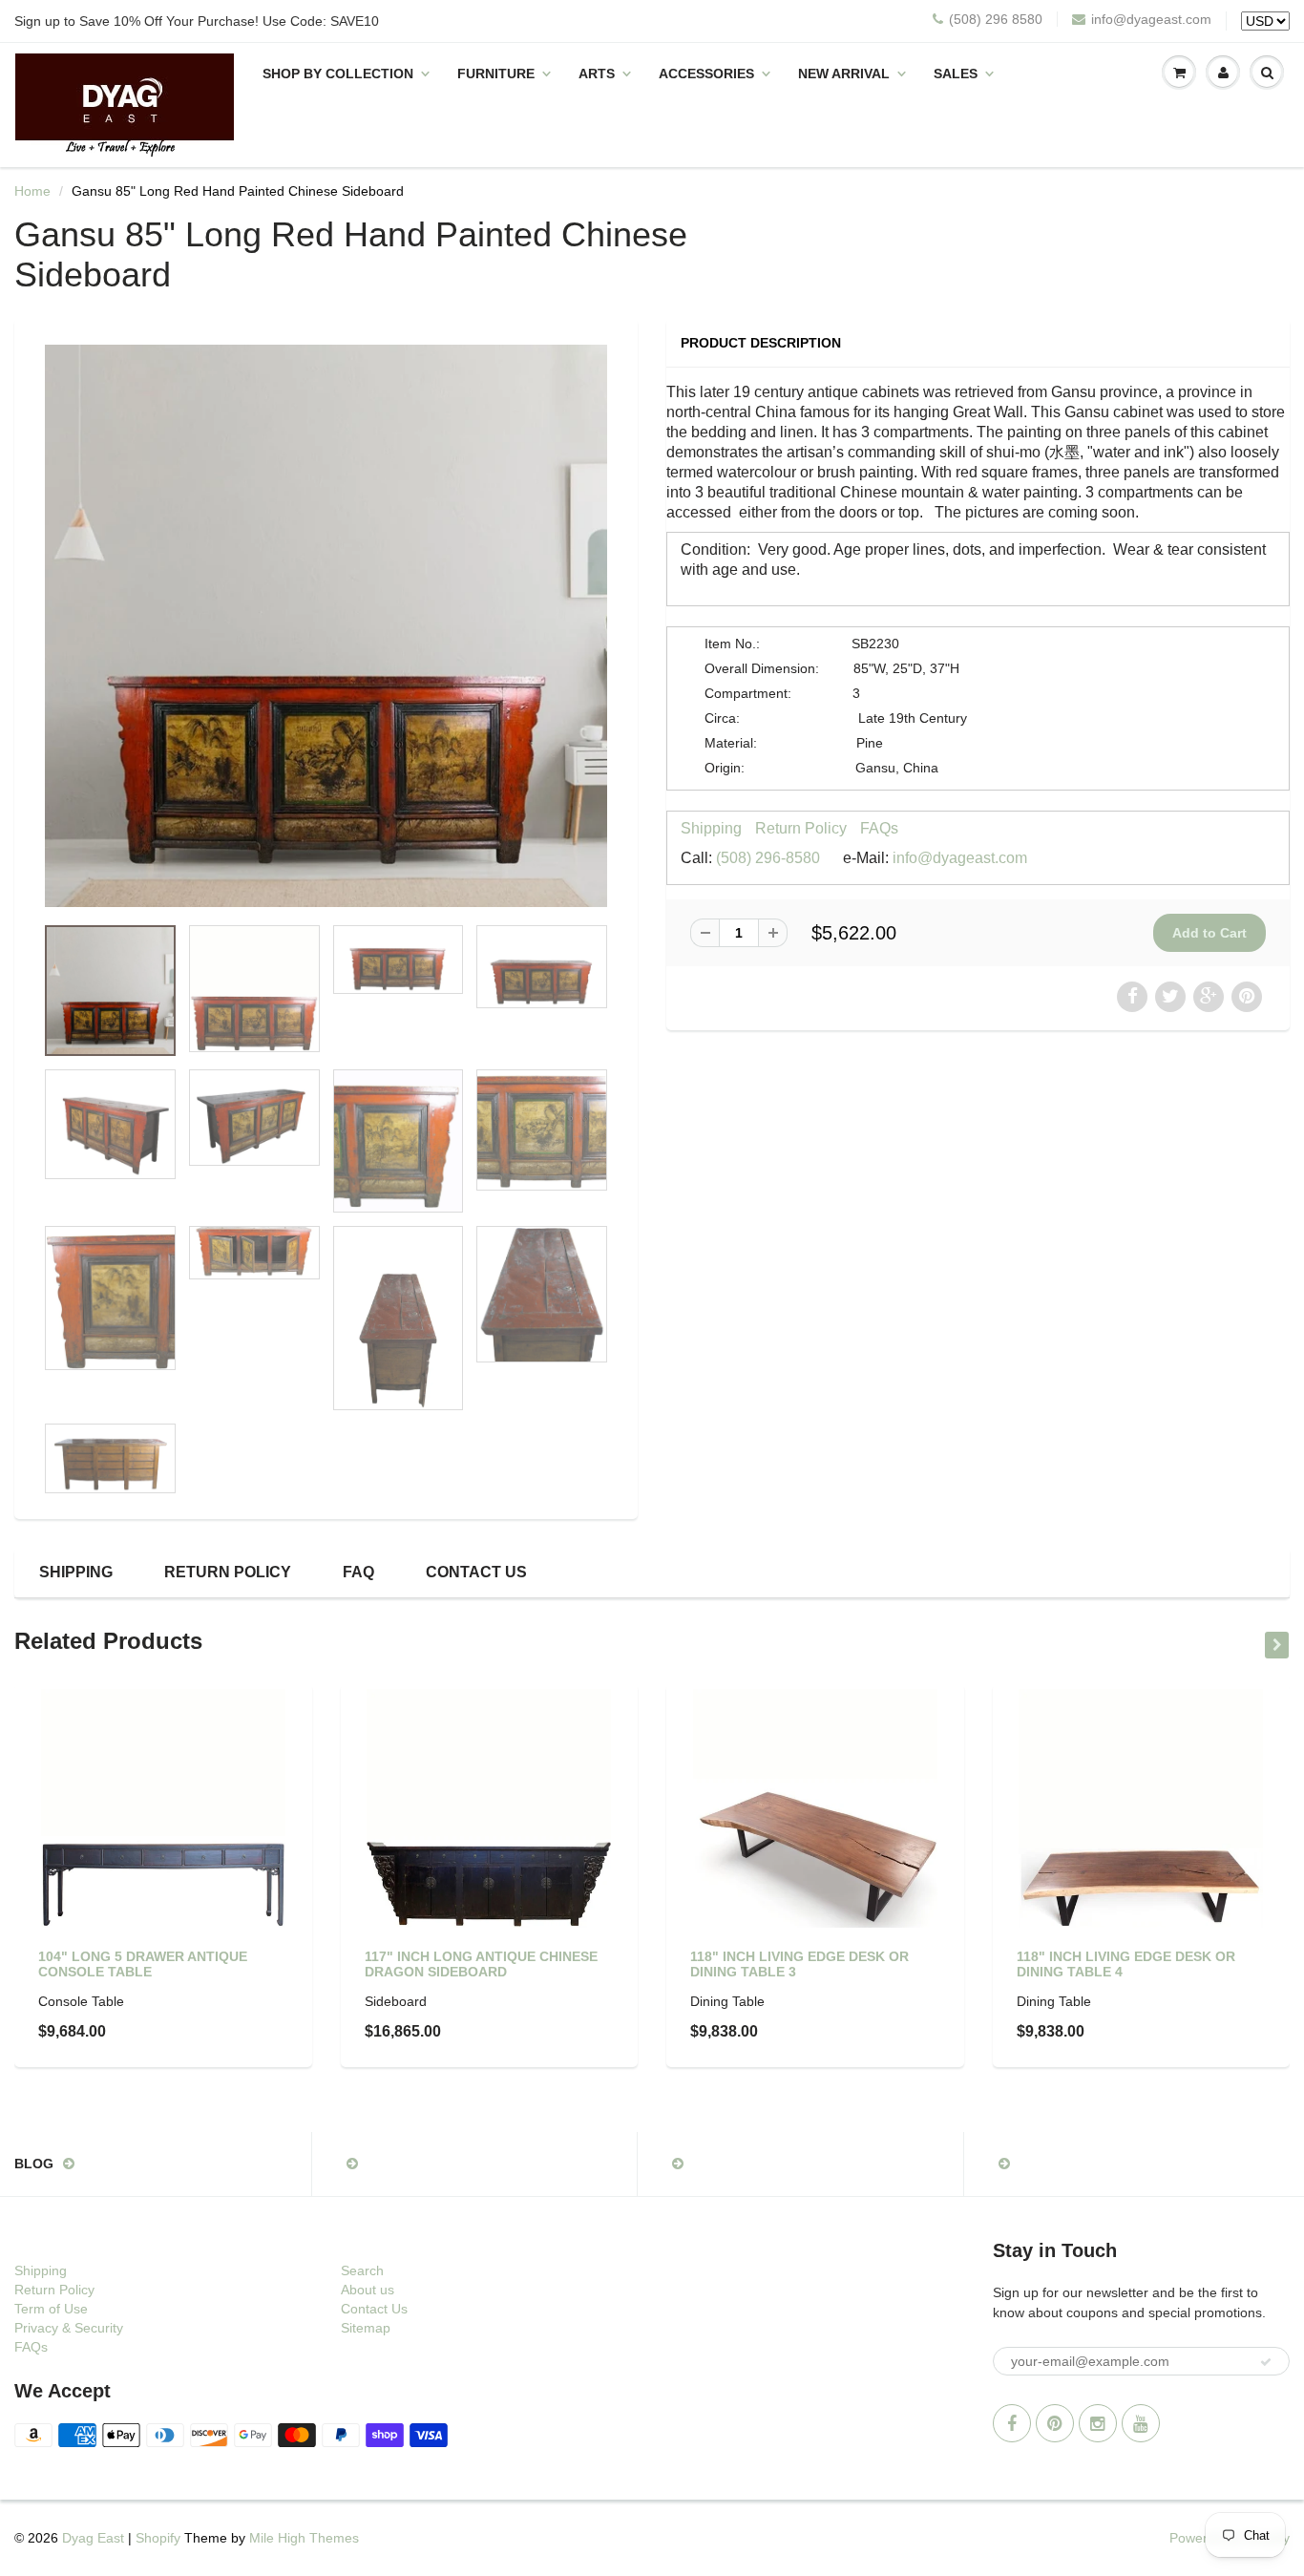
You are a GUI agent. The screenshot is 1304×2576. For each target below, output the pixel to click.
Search (362, 2270)
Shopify (158, 2538)
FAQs (879, 828)
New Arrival (844, 74)
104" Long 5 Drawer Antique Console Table (143, 1964)
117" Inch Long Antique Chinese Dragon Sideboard (481, 1964)
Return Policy (801, 828)
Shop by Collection (338, 74)
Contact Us (476, 1572)
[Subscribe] (1266, 2362)
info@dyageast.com (1151, 19)
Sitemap (366, 2328)
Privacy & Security (69, 2328)
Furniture (496, 74)
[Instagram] (1098, 2423)
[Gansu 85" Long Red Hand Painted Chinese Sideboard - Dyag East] (326, 626)
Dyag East (93, 2538)
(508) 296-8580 (768, 858)
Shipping (711, 828)
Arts (597, 74)
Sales (956, 74)
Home (32, 191)
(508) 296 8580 (996, 19)
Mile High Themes (304, 2538)
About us (368, 2290)
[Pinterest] (1055, 2423)
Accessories (706, 74)
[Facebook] (1012, 2423)
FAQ (358, 1572)
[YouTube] (1141, 2423)
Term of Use (51, 2309)
